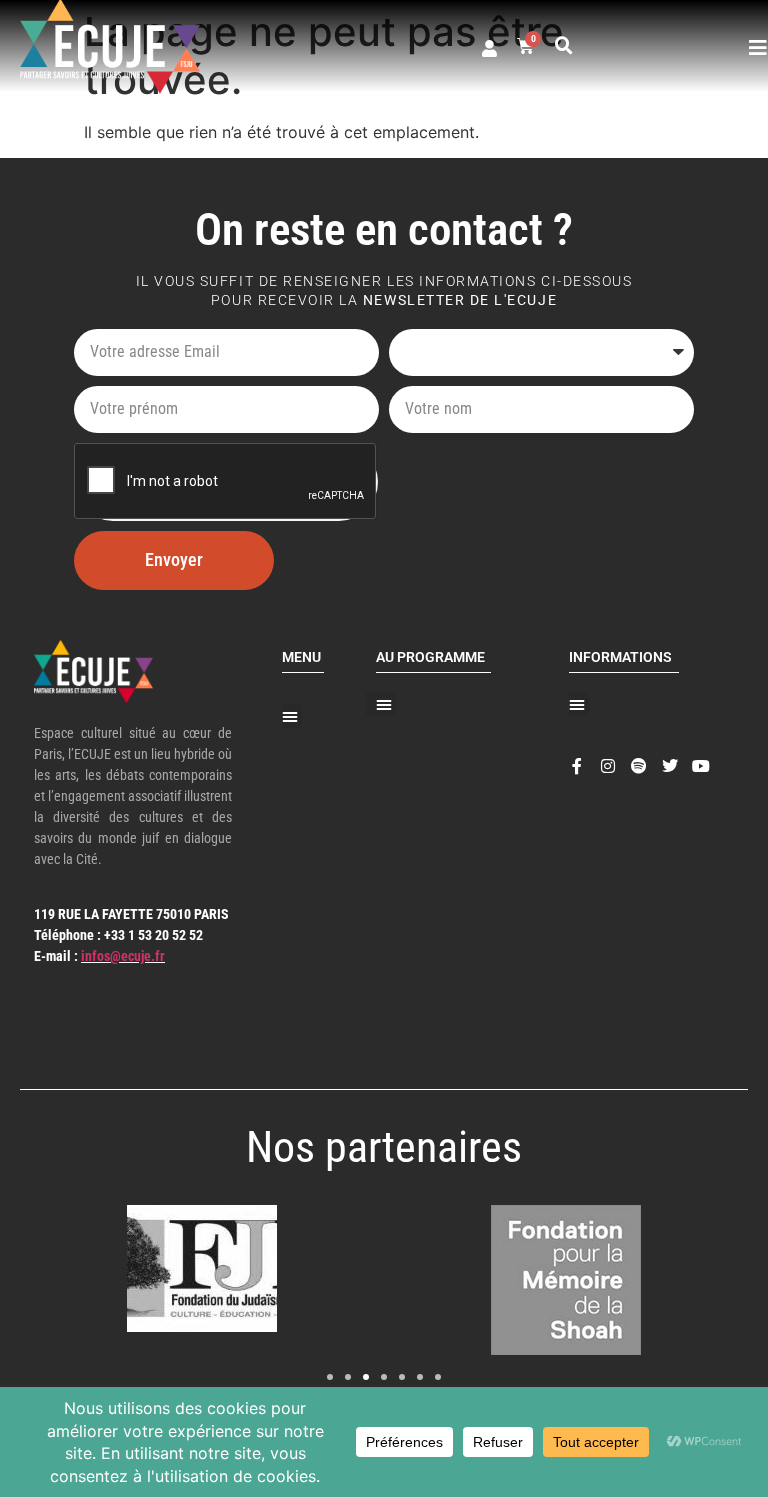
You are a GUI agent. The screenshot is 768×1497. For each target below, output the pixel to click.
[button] (564, 46)
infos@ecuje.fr (123, 956)
